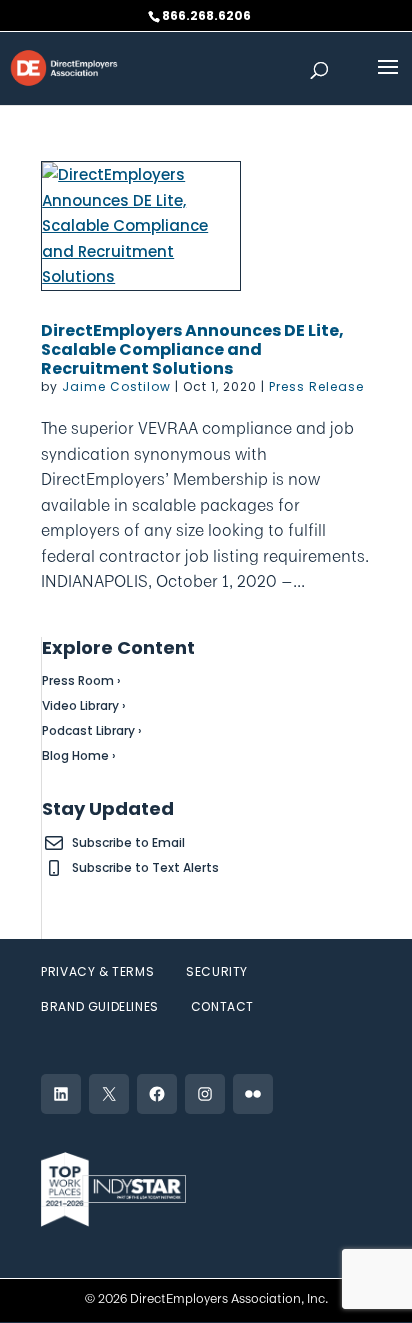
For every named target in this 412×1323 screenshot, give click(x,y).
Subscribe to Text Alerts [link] (145, 867)
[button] (388, 80)
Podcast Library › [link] (92, 730)
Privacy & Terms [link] (97, 971)
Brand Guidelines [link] (100, 1006)
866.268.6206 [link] (206, 15)
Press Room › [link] (81, 680)
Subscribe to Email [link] (128, 842)
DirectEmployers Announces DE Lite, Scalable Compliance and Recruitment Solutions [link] (192, 349)
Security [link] (217, 971)
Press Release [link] (316, 386)
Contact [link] (222, 1006)
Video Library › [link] (84, 705)
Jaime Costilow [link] (116, 386)
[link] (64, 66)
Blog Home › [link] (79, 755)
